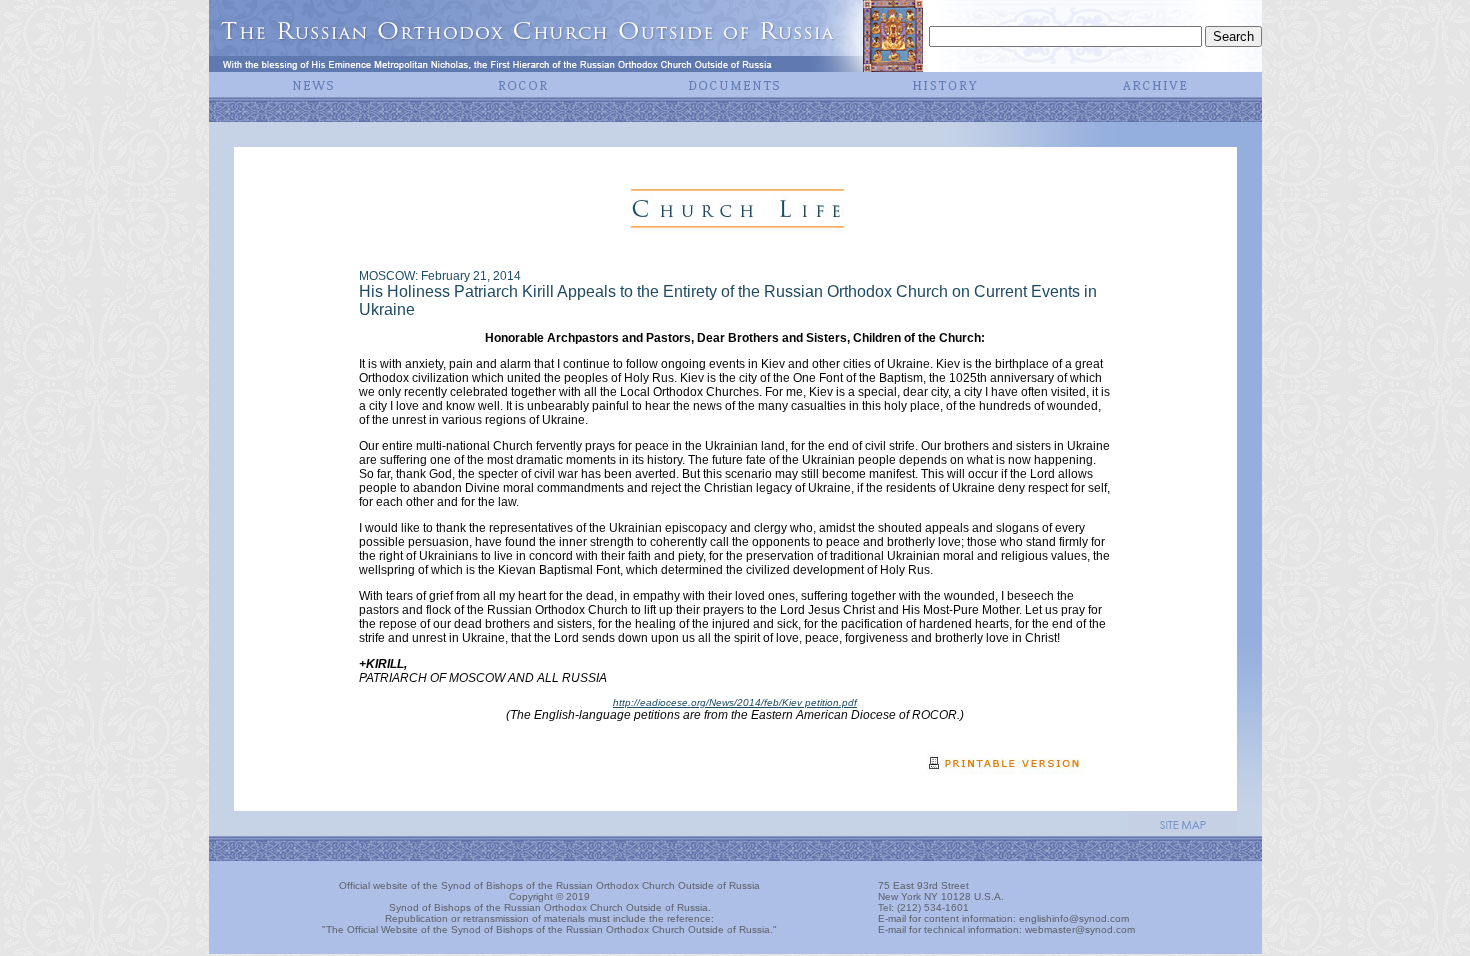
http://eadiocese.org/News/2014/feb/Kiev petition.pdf (735, 702)
